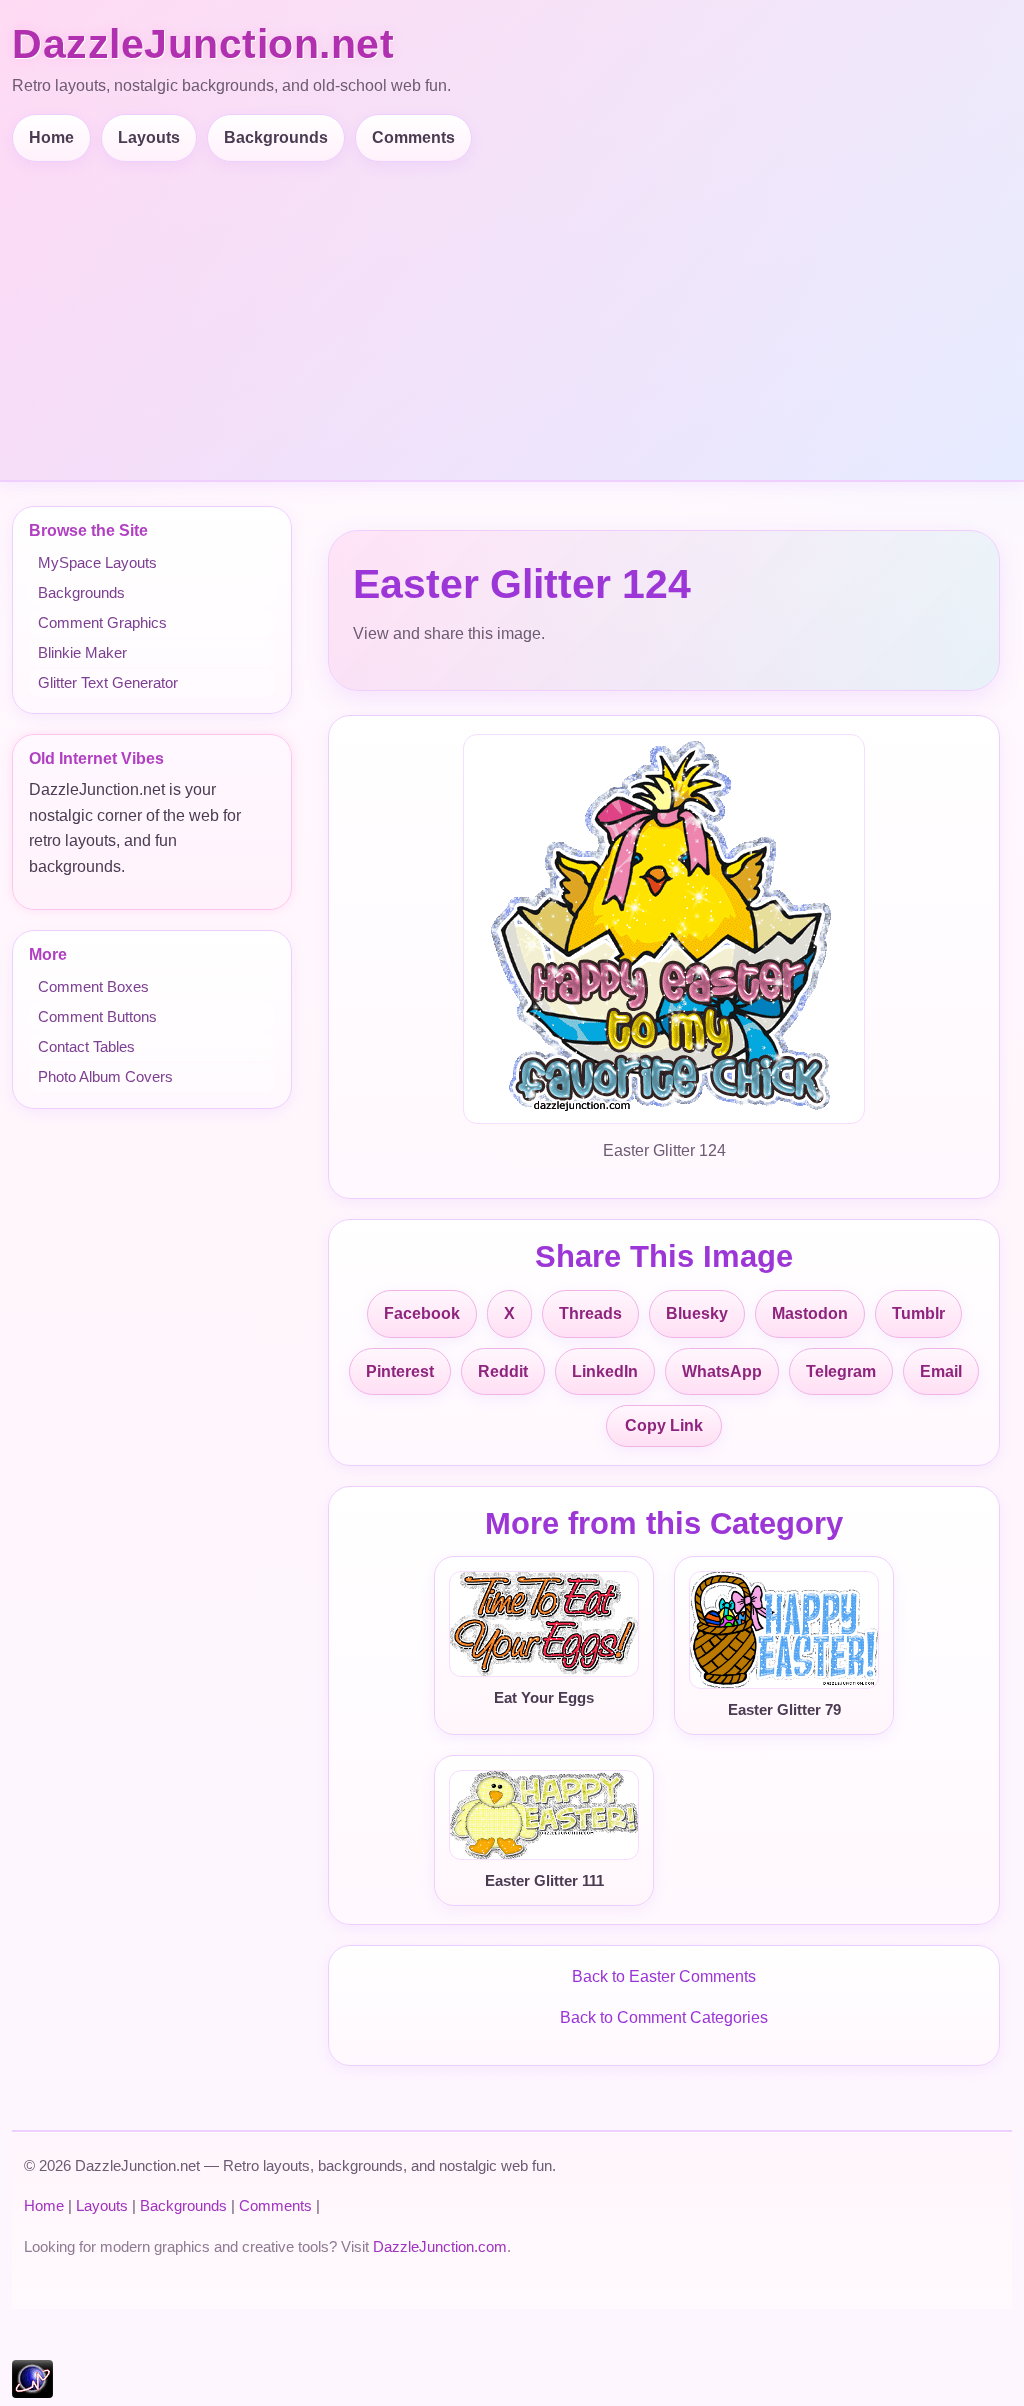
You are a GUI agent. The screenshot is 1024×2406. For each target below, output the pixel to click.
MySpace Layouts (97, 562)
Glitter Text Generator (108, 682)
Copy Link (664, 1425)
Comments (413, 137)
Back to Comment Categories (664, 2017)
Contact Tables (86, 1046)
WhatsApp (722, 1371)
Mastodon (810, 1313)
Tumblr (918, 1313)
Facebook (422, 1313)
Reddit (503, 1371)
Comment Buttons (97, 1016)
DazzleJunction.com (440, 2246)
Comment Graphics (102, 622)
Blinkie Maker (82, 652)
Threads (590, 1313)
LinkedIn (605, 1371)
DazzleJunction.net (203, 44)
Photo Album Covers (105, 1076)
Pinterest (400, 1371)
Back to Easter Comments (664, 1976)
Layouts (149, 137)
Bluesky (697, 1313)
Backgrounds (276, 137)
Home (51, 137)
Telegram (841, 1371)
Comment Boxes (93, 986)
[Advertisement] (516, 312)
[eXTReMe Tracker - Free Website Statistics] (32, 2392)
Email (941, 1371)
